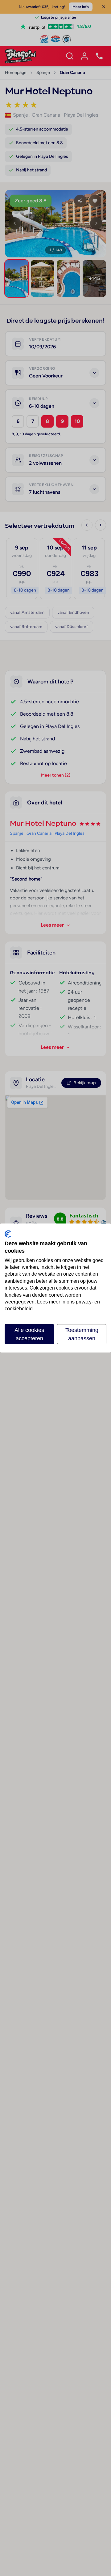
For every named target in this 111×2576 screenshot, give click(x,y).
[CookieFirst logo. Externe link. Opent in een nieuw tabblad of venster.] (8, 1234)
